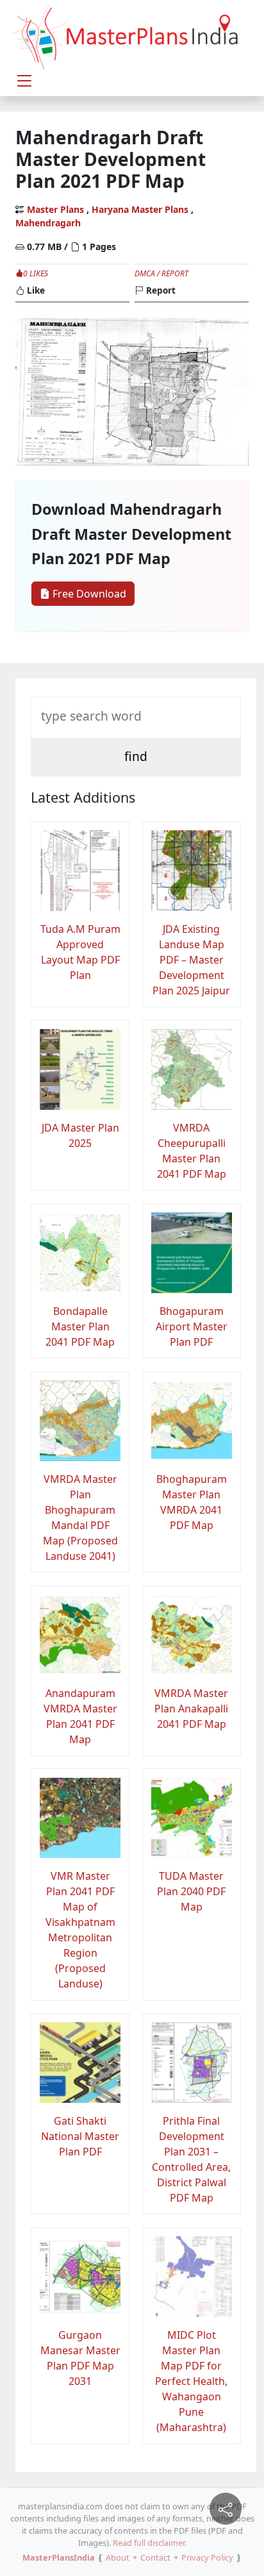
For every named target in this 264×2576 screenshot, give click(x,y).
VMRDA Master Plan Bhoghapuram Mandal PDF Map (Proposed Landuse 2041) (80, 1518)
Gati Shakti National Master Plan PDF (80, 2136)
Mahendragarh (48, 223)
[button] (24, 81)
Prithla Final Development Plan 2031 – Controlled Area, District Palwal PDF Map (191, 2159)
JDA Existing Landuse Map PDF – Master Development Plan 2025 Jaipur (191, 960)
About (118, 2557)
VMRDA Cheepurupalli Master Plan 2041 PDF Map (192, 1151)
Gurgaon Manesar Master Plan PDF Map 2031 (80, 2358)
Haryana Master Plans (140, 209)
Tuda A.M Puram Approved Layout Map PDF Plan (80, 952)
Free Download (88, 594)
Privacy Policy (207, 2557)
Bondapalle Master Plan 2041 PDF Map (80, 1326)
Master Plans (55, 209)
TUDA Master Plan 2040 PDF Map (191, 1891)
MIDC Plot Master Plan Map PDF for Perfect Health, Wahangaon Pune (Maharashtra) (191, 2381)
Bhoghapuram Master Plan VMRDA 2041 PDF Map (192, 1502)
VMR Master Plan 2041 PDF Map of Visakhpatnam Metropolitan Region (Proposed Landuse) (80, 1930)
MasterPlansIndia (59, 2557)
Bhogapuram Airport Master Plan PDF (192, 1326)
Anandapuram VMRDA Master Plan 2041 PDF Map (80, 1716)
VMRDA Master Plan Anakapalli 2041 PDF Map (191, 1709)
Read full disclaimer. (150, 2543)
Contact (155, 2557)
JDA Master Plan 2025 (80, 1135)
